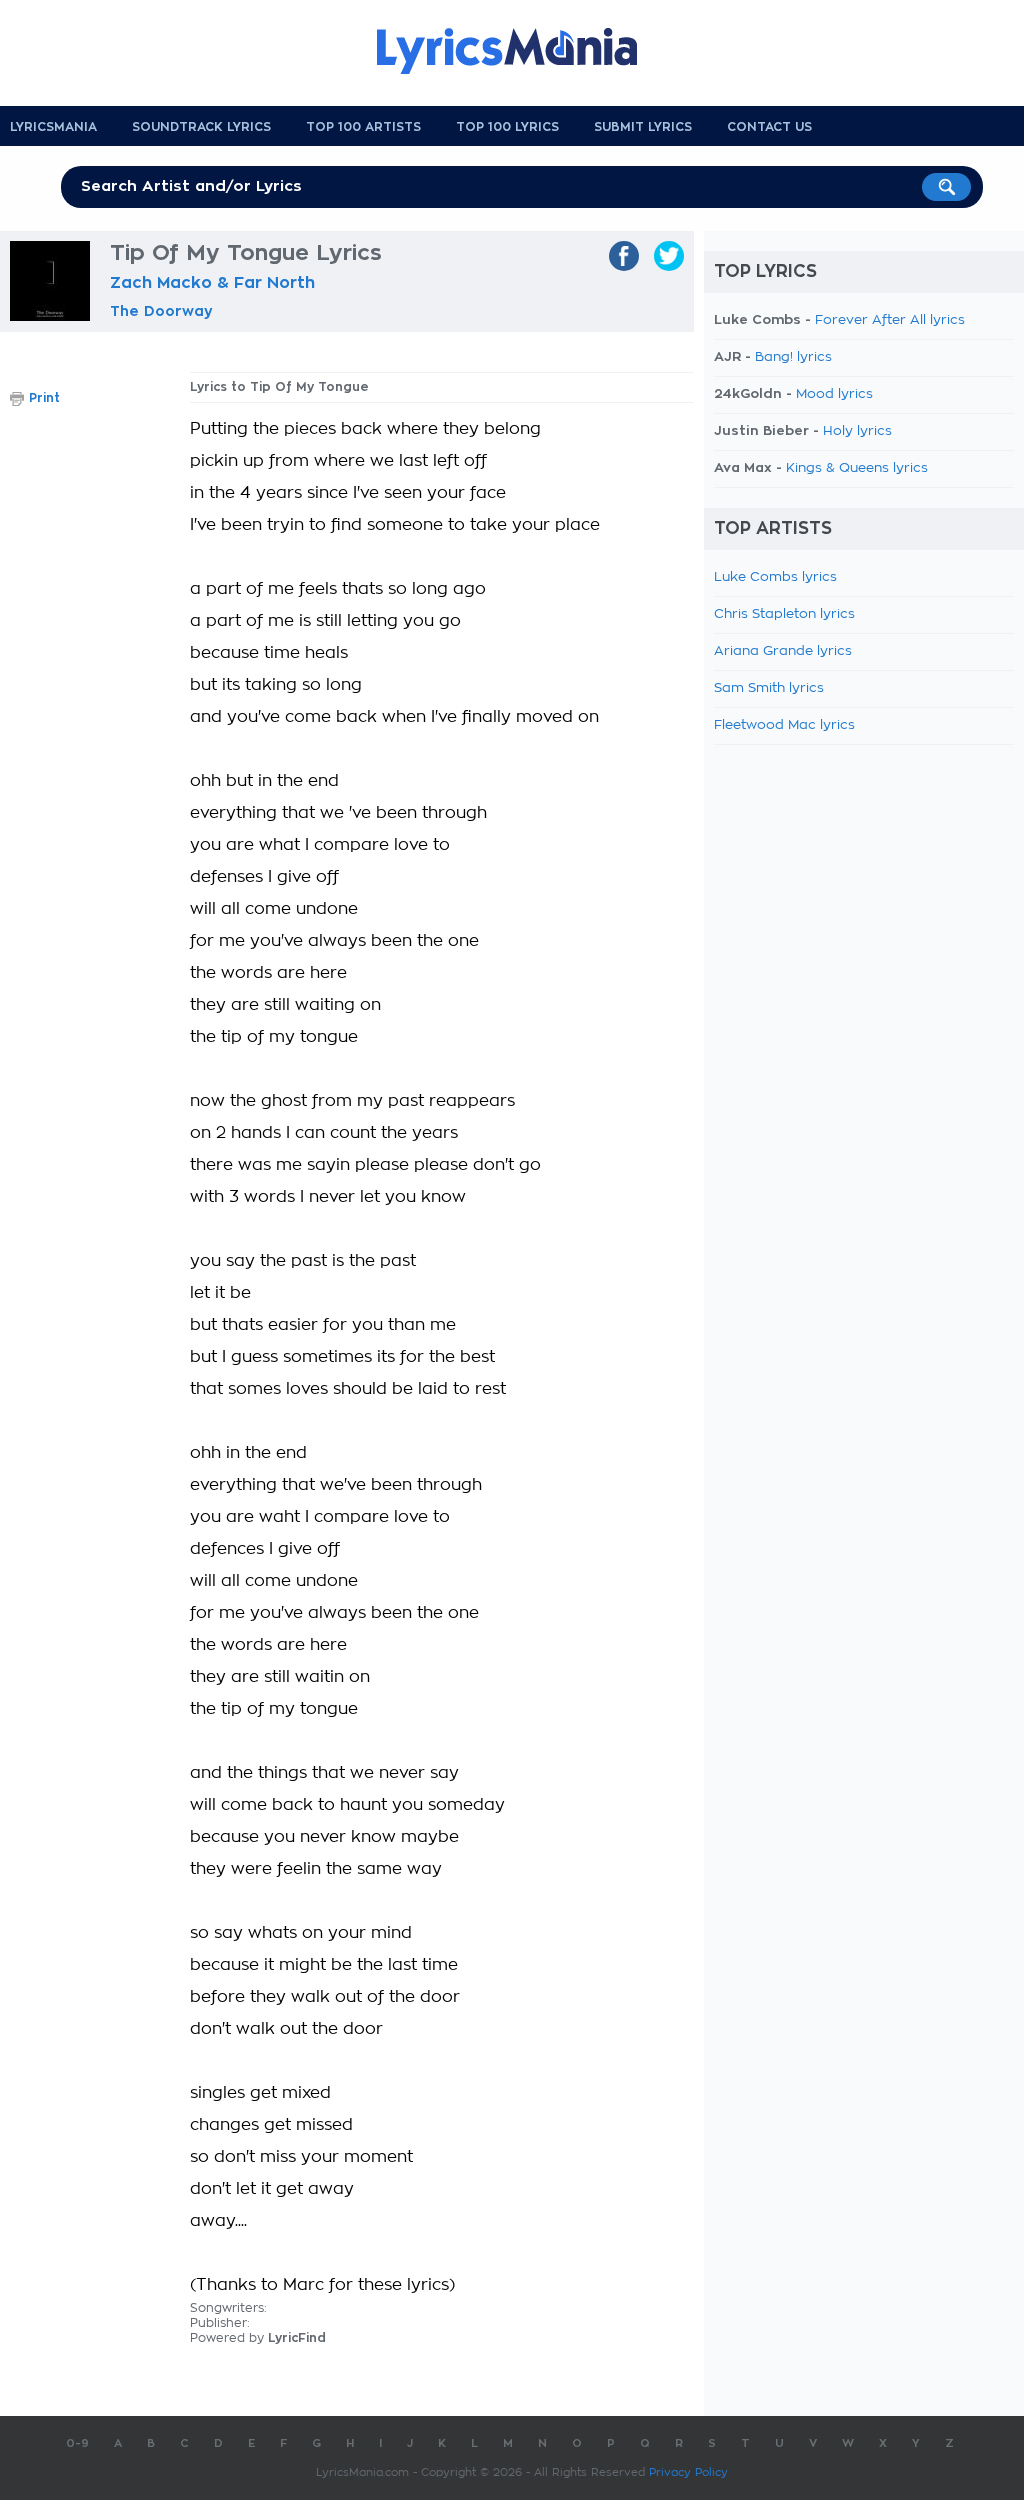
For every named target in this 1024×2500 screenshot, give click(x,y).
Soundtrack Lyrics (201, 127)
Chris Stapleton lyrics (784, 614)
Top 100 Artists (363, 127)
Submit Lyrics (643, 127)
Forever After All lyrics (890, 320)
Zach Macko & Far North (212, 283)
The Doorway (161, 311)
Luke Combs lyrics (775, 577)
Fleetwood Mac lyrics (784, 725)
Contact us (769, 127)
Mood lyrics (834, 394)
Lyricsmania (53, 127)
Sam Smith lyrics (769, 688)
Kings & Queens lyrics (857, 468)
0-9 (77, 2443)
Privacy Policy (688, 2472)
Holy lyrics (857, 431)
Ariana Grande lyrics (783, 651)
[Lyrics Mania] (522, 51)
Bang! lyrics (793, 357)
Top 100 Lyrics (507, 127)
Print (44, 398)
